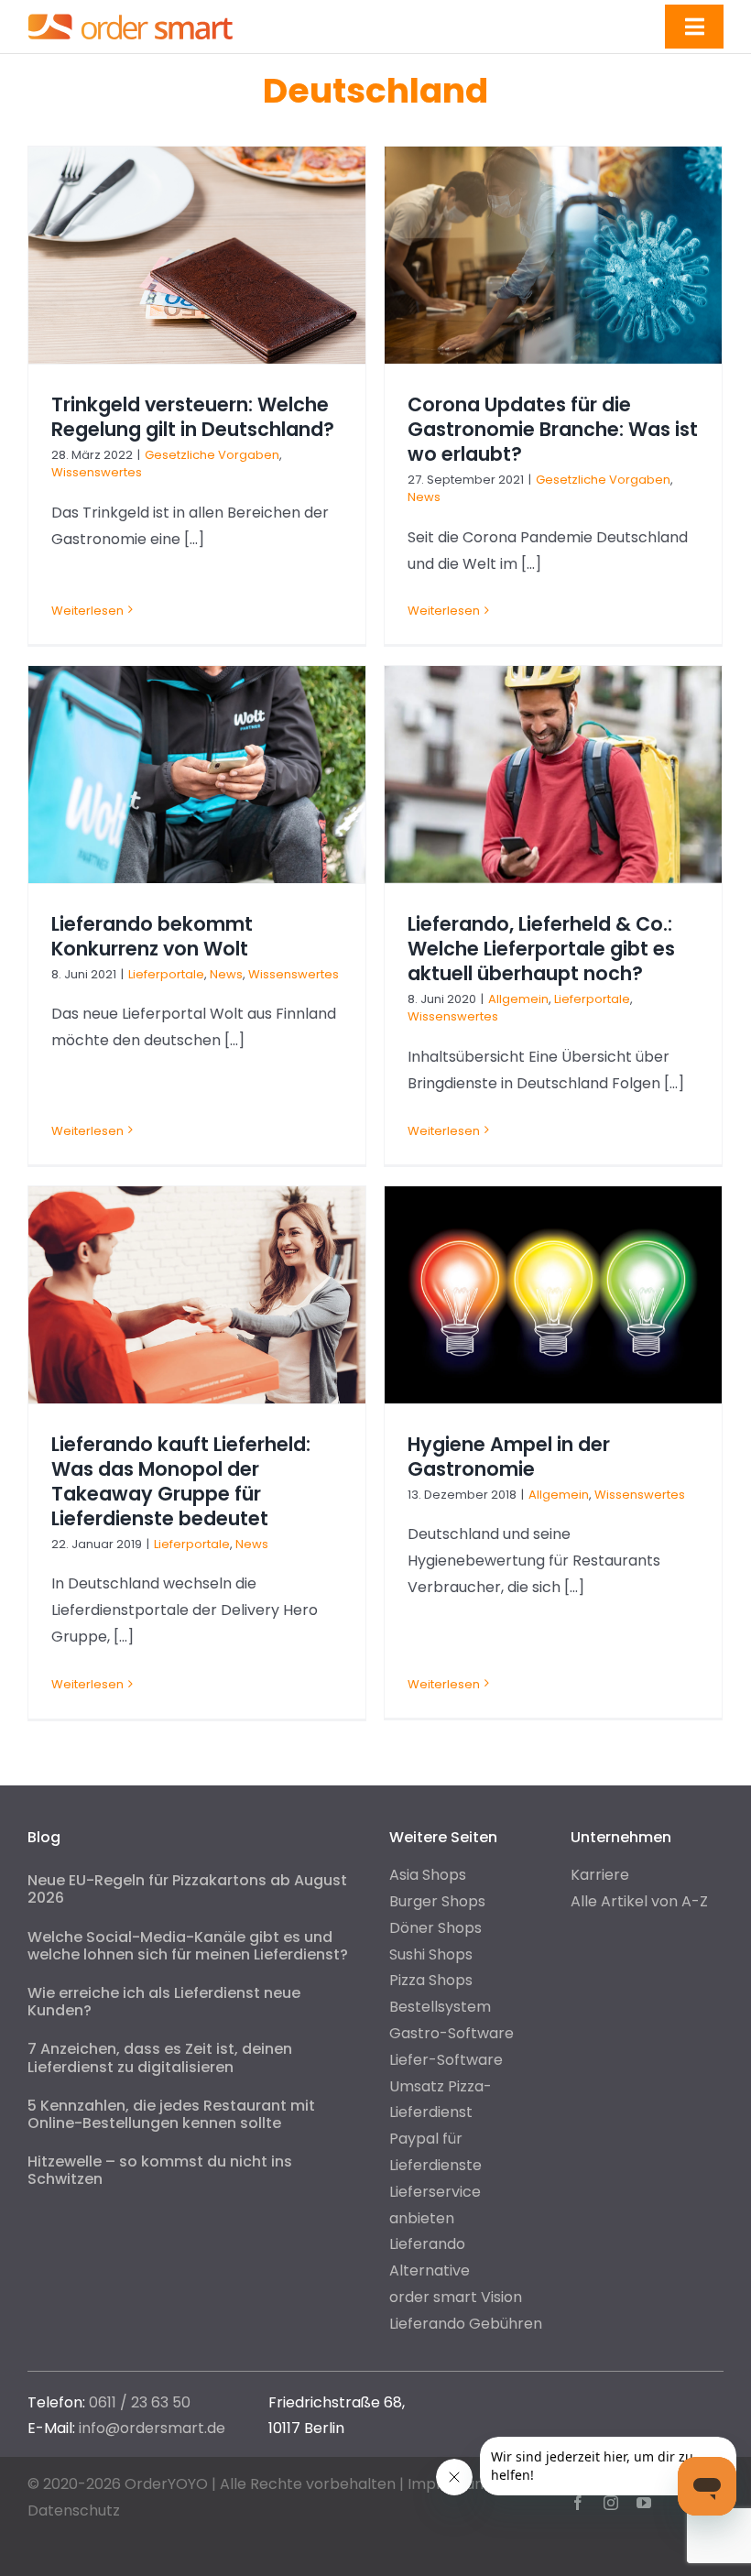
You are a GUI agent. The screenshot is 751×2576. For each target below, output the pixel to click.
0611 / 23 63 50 (140, 2402)
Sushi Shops (431, 1954)
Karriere (600, 1875)
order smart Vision (456, 2297)
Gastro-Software (452, 2033)
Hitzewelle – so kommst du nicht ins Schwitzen (160, 2170)
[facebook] (578, 2503)
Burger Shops (437, 1901)
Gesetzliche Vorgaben (212, 455)
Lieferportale (166, 974)
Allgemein (518, 999)
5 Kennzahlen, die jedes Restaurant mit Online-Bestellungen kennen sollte (171, 2114)
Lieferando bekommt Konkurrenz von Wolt (152, 936)
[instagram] (611, 2503)
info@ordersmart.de (152, 2428)
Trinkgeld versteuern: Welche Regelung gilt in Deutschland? (193, 417)
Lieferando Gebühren (466, 2324)
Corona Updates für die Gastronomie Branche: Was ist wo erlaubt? (553, 429)
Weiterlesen (87, 611)
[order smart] (131, 13)
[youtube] (644, 2503)
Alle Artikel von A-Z (639, 1901)
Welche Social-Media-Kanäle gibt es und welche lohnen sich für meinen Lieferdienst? (188, 1946)
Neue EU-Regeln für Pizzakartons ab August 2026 (187, 1889)
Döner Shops (435, 1928)
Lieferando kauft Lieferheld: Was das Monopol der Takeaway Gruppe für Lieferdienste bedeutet (181, 1481)
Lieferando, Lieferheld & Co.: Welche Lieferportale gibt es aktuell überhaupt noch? (541, 949)
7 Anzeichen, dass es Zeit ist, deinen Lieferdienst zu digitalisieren (160, 2058)
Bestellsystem (440, 2007)
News (424, 497)
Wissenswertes (97, 472)
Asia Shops (428, 1875)
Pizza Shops (431, 1980)
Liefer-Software (446, 2060)
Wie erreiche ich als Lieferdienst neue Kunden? (164, 2002)
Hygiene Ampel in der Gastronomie (509, 1457)
